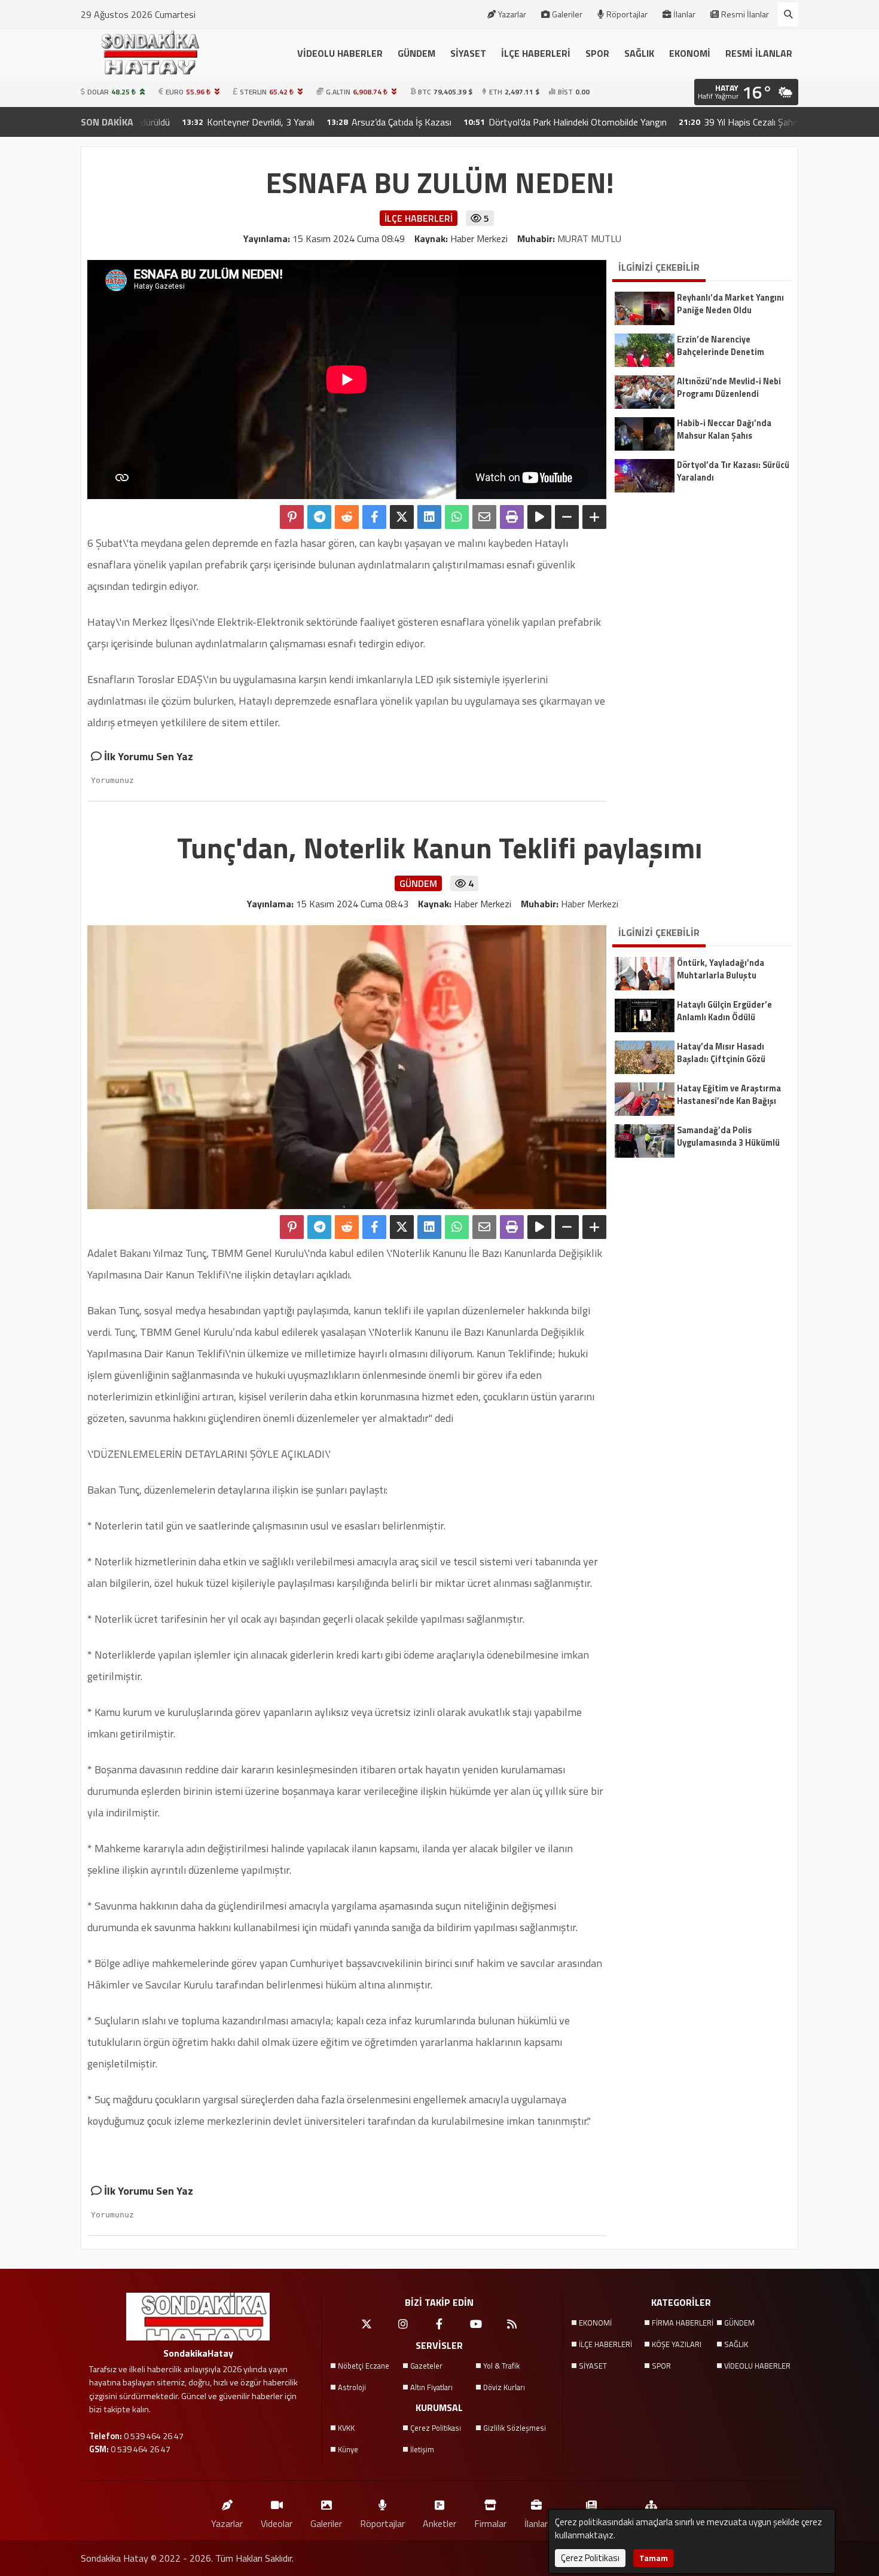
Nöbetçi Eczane (364, 2366)
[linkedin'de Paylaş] (429, 517)
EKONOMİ (690, 53)
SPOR (597, 53)
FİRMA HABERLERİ (683, 2323)
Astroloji (352, 2387)
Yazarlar (512, 14)
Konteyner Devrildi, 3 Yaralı (188, 122)
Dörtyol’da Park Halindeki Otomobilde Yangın (505, 122)
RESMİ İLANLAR (759, 53)
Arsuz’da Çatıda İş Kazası (329, 122)
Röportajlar (627, 14)
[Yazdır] (512, 517)
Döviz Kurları (504, 2387)
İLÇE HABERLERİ (536, 53)
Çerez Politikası (436, 2428)
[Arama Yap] (788, 14)
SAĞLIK (639, 53)
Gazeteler (426, 2366)
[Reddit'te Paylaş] (347, 517)
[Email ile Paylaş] (484, 517)
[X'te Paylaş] (402, 517)
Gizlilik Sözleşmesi (515, 2428)
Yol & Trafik (501, 2366)
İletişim (422, 2449)
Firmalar (490, 2523)
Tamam (654, 2558)
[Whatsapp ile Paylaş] (457, 517)
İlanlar (684, 14)
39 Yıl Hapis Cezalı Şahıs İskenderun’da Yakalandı (726, 122)
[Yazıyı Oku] (539, 517)
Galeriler (567, 14)
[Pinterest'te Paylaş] (292, 517)
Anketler (439, 2523)
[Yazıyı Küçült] (567, 517)
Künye (348, 2449)
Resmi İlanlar (745, 14)
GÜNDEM (416, 53)
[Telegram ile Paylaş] (319, 517)
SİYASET (468, 53)
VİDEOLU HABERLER (340, 53)
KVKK (346, 2428)
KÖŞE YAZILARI (677, 2344)
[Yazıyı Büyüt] (594, 517)
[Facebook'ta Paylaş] (374, 517)
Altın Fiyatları (431, 2387)
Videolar (277, 2523)
